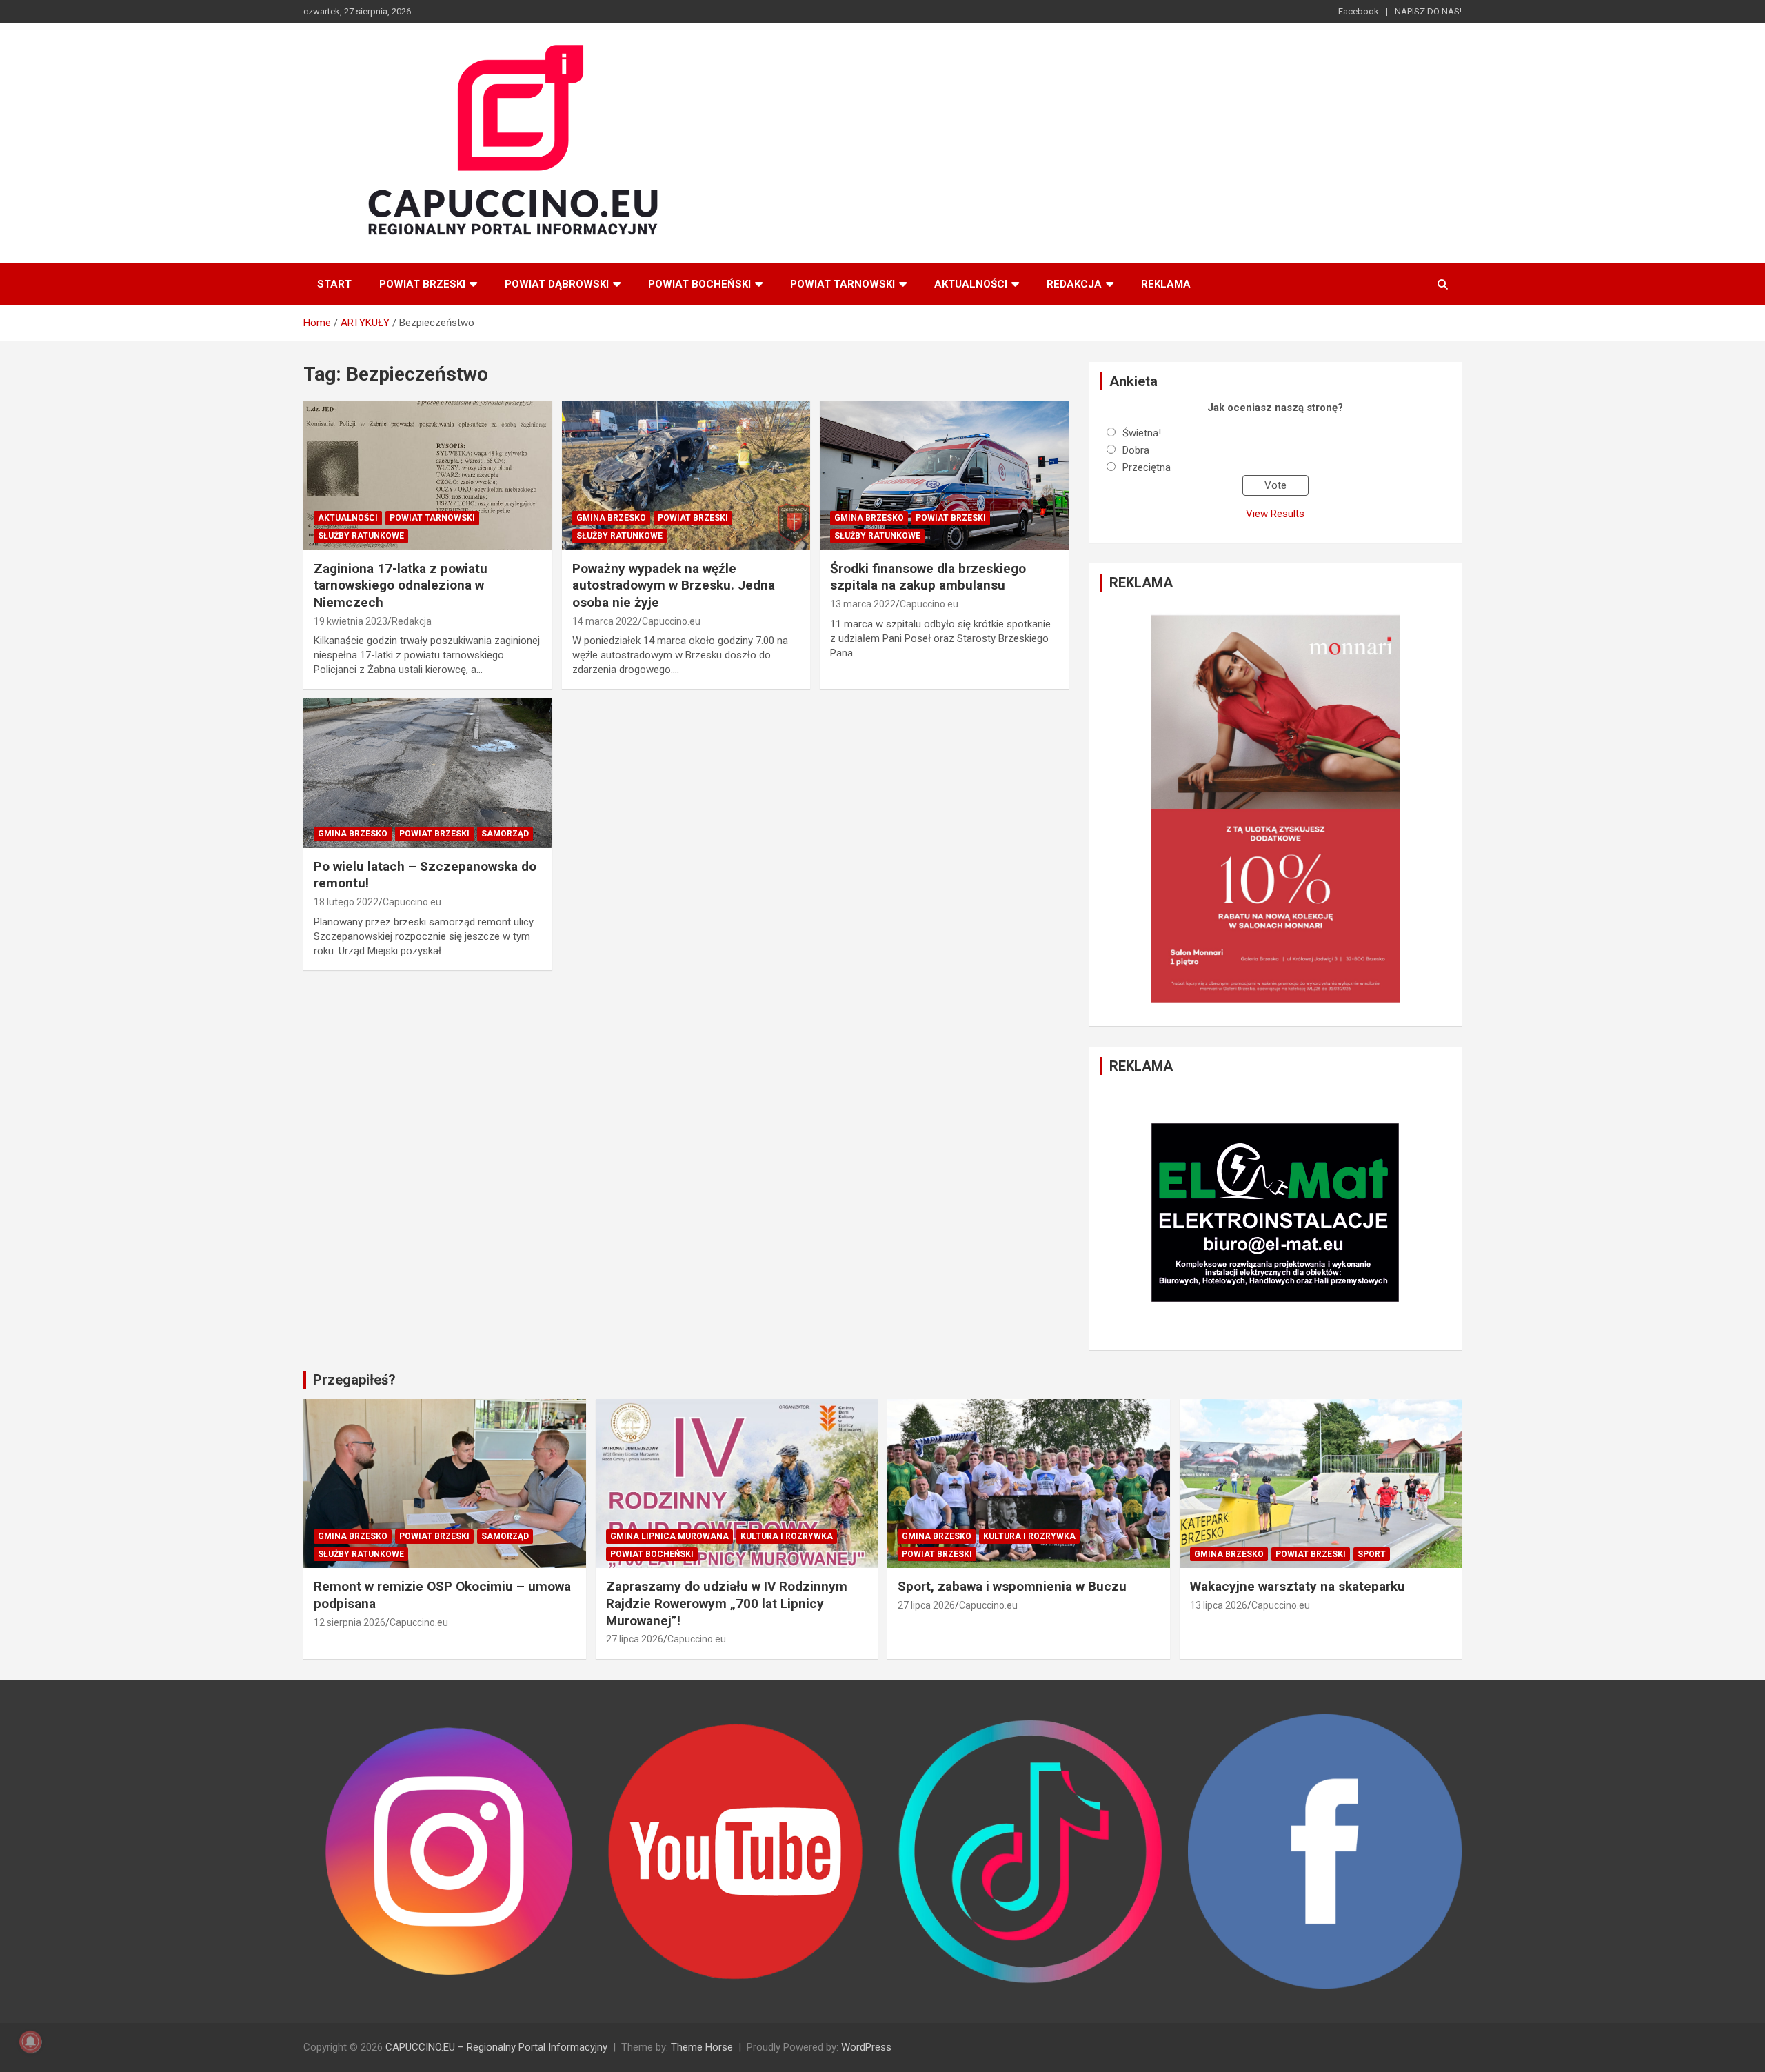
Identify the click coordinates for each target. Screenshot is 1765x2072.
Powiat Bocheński (699, 284)
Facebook (1359, 11)
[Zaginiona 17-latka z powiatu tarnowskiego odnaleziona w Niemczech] (428, 476)
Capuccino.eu (671, 621)
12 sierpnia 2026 (350, 1622)
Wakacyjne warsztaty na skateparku (1298, 1586)
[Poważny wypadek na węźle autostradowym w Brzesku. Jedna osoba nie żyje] (686, 476)
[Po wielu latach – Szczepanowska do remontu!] (428, 774)
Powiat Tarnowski (843, 284)
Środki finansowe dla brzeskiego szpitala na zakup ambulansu (928, 577)
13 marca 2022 (863, 604)
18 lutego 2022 (346, 902)
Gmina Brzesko (611, 518)
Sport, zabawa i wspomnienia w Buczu (1012, 1586)
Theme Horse (702, 2047)
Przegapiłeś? (354, 1380)
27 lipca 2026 (635, 1639)
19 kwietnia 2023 (351, 621)
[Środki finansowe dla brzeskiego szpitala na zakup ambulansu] (944, 476)
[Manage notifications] (30, 2042)
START (334, 284)
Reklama (1166, 284)
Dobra (1136, 450)
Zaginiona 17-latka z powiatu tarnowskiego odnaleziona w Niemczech (401, 585)
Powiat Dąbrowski (557, 284)
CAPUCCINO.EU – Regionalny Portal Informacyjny (496, 2047)
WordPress (866, 2047)
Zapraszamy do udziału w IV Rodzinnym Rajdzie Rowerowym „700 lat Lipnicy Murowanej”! (727, 1603)
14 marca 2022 (605, 621)
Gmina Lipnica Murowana (669, 1536)
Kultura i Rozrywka (787, 1536)
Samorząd (505, 834)
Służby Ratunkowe (361, 536)
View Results (1275, 514)
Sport (1372, 1554)
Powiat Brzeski (422, 284)
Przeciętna (1147, 467)
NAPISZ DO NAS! (1428, 11)
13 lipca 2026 (1219, 1605)
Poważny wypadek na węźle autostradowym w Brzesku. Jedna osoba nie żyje (674, 585)
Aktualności (971, 284)
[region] (1275, 809)
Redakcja (1074, 284)
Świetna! (1142, 433)
